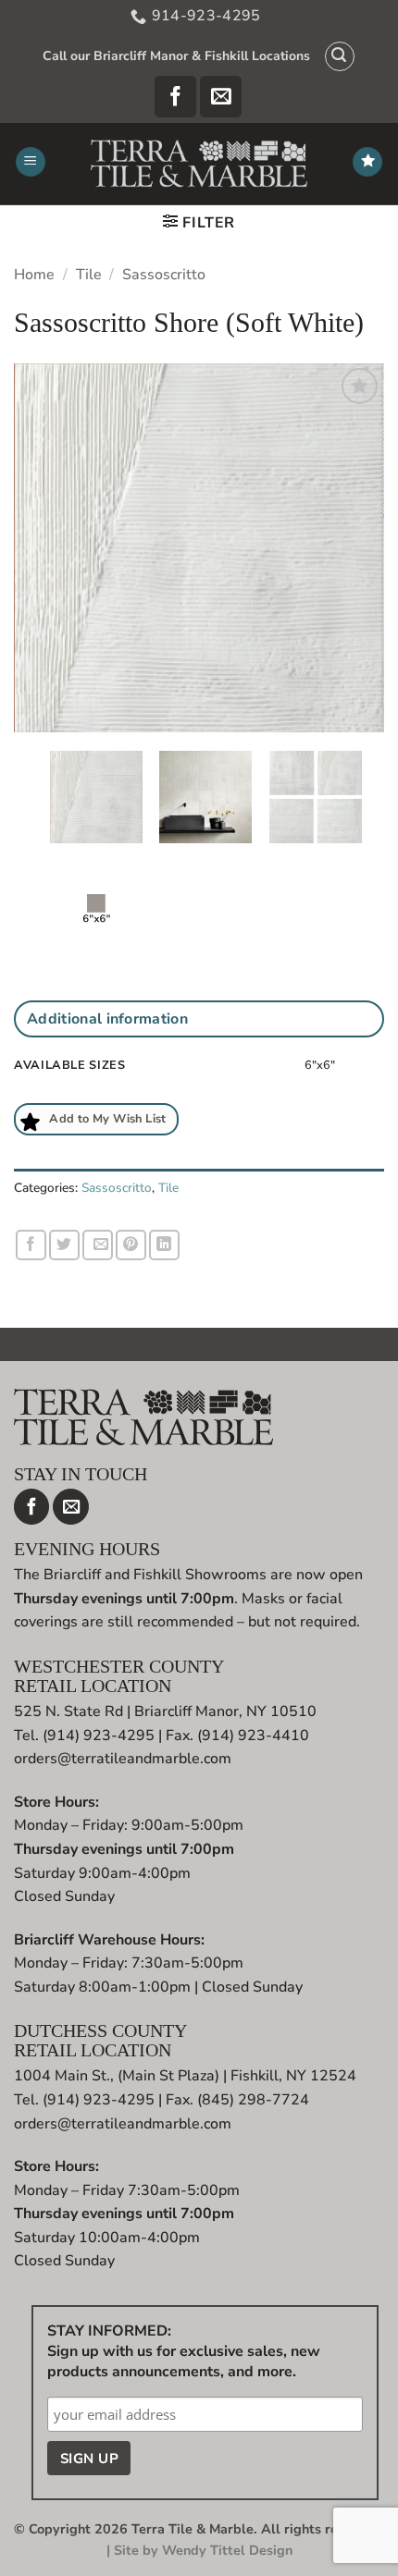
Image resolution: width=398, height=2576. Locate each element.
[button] (340, 56)
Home (34, 275)
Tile (89, 275)
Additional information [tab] (107, 1019)
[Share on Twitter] (64, 1245)
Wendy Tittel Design (227, 2550)
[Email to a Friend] (98, 1245)
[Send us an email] (221, 97)
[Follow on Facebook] (175, 97)
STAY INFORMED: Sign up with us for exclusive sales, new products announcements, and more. (184, 2351)
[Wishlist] (367, 162)
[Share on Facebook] (31, 1245)
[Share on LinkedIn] (164, 1245)
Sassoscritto (164, 275)
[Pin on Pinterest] (131, 1245)
